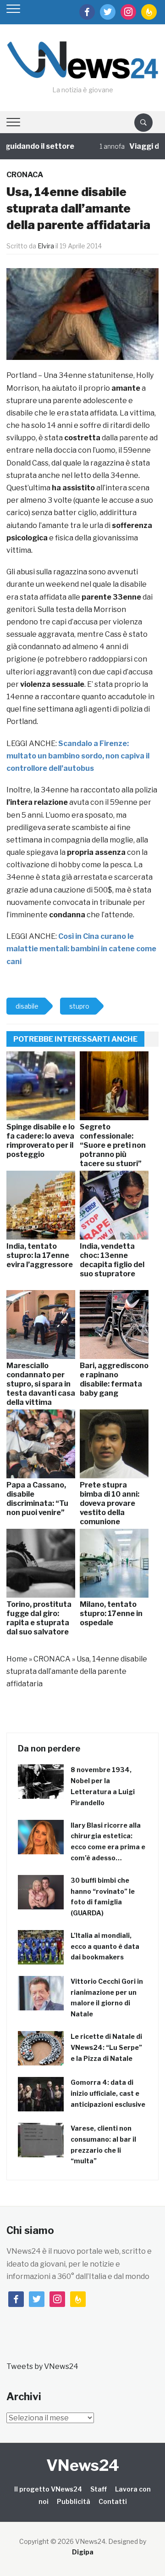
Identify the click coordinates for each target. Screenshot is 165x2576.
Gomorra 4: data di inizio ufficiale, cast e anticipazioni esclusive (108, 2093)
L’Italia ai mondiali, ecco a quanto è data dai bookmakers (105, 1946)
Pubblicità (74, 2501)
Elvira (46, 246)
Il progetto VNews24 (48, 2489)
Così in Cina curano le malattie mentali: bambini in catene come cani (81, 949)
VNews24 (83, 2465)
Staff (99, 2489)
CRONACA (25, 175)
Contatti (113, 2501)
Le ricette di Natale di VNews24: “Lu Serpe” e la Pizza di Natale (106, 2047)
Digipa (83, 2552)
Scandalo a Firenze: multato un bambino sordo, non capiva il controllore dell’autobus (78, 756)
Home (17, 1659)
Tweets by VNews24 (42, 2366)
